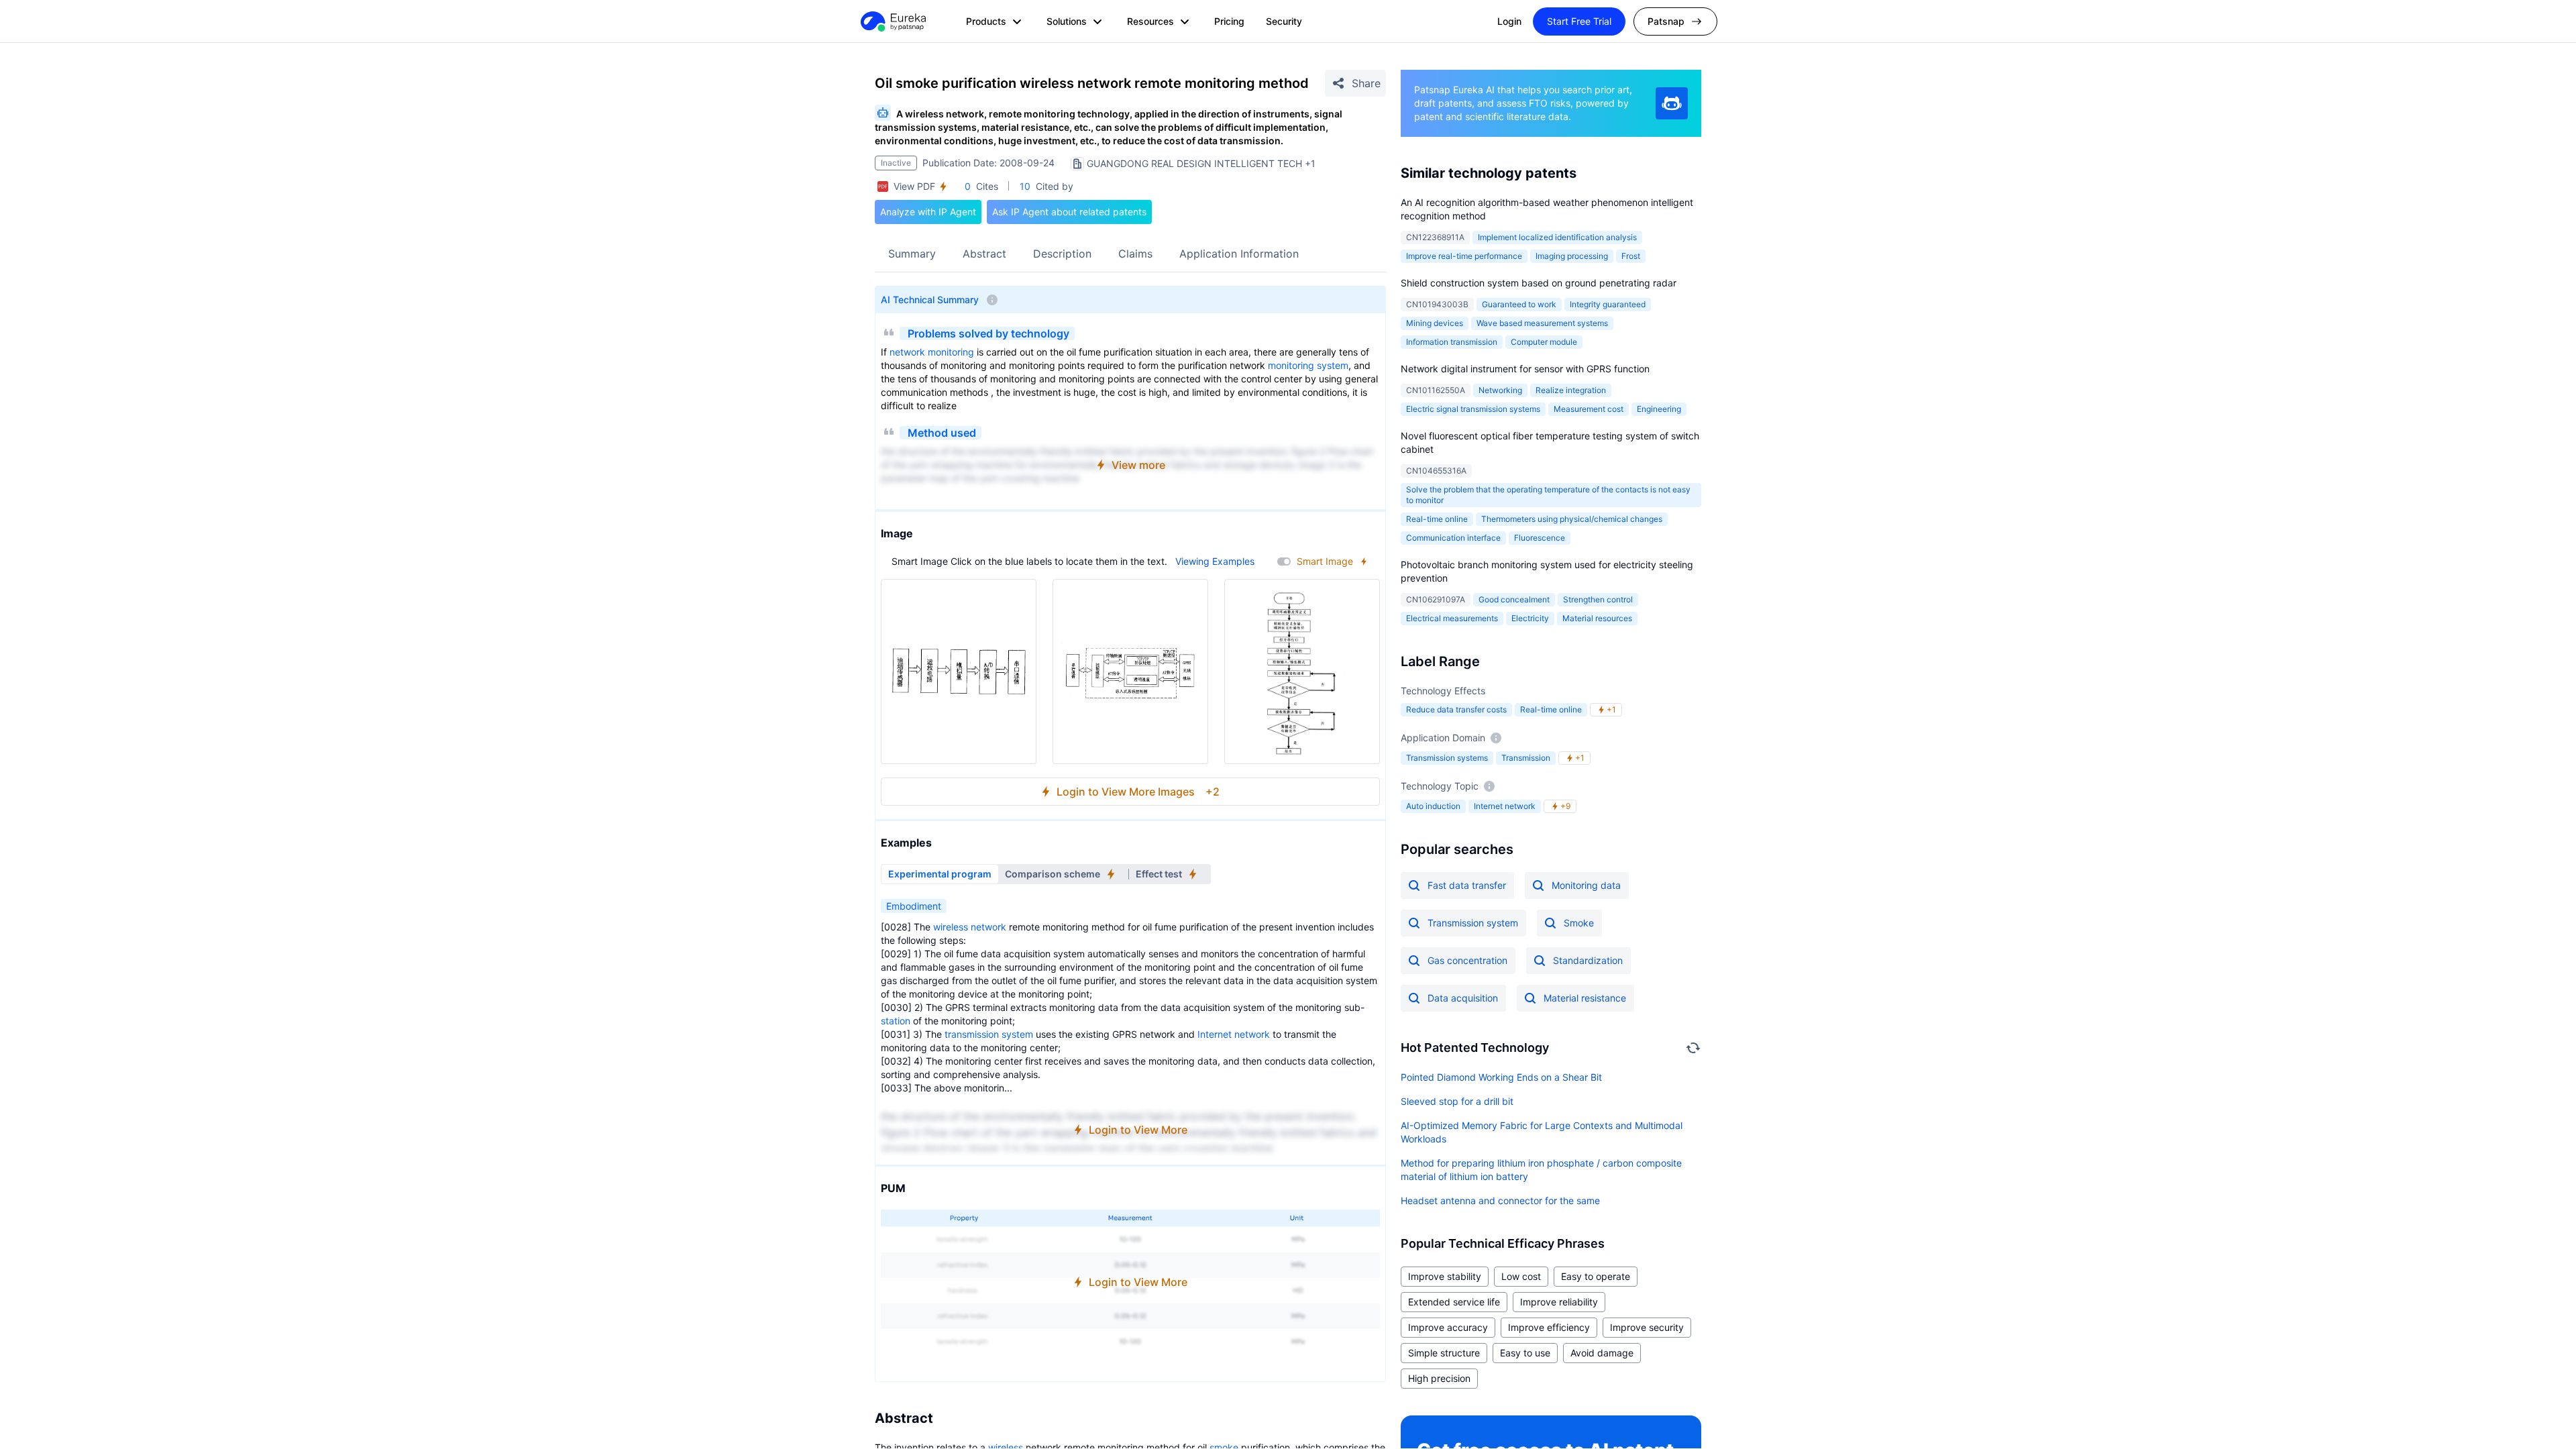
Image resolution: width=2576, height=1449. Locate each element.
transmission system (989, 1034)
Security (1284, 21)
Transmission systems (1447, 758)
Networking (1500, 390)
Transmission (1526, 758)
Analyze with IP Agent (928, 212)
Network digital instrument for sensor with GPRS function (1525, 369)
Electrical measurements (1452, 618)
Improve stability (1445, 1276)
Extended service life (1454, 1302)
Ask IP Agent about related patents (1069, 212)
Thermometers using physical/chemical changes (1572, 519)
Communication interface (1453, 538)
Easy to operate (1596, 1276)
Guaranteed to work (1519, 304)
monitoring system (1308, 365)
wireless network (970, 927)
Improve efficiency (1549, 1327)
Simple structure (1444, 1353)
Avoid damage (1602, 1353)
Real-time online (1437, 519)
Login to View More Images (1138, 792)
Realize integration (1571, 390)
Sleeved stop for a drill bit (1457, 1101)
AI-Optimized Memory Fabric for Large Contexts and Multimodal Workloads (1542, 1132)
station (896, 1021)
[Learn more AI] (1672, 103)
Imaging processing (1572, 256)
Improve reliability (1559, 1302)
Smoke (1579, 923)
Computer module (1544, 342)
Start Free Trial (1579, 21)
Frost (1631, 256)
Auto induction (1433, 806)
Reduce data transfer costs (1456, 709)
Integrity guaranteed (1608, 304)
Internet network (1234, 1034)
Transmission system (1473, 923)
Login (1509, 21)
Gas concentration (1467, 960)
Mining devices (1435, 323)
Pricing (1229, 21)
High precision (1439, 1378)
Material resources (1597, 618)
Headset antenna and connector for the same (1500, 1200)
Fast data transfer (1467, 885)
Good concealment (1514, 599)
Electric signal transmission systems (1473, 409)
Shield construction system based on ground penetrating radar (1539, 283)
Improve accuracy (1448, 1327)
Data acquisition (1463, 998)
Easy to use (1525, 1353)
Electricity (1530, 618)
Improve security (1647, 1327)
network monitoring (932, 352)
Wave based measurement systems (1542, 323)
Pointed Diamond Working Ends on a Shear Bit (1501, 1077)
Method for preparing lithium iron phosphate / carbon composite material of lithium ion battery (1541, 1170)
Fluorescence (1540, 538)
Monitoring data (1586, 885)
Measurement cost (1589, 409)
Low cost (1521, 1276)
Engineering (1659, 409)
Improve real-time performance (1464, 256)
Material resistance (1585, 998)
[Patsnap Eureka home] (892, 21)
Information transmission (1452, 342)
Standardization (1588, 960)
